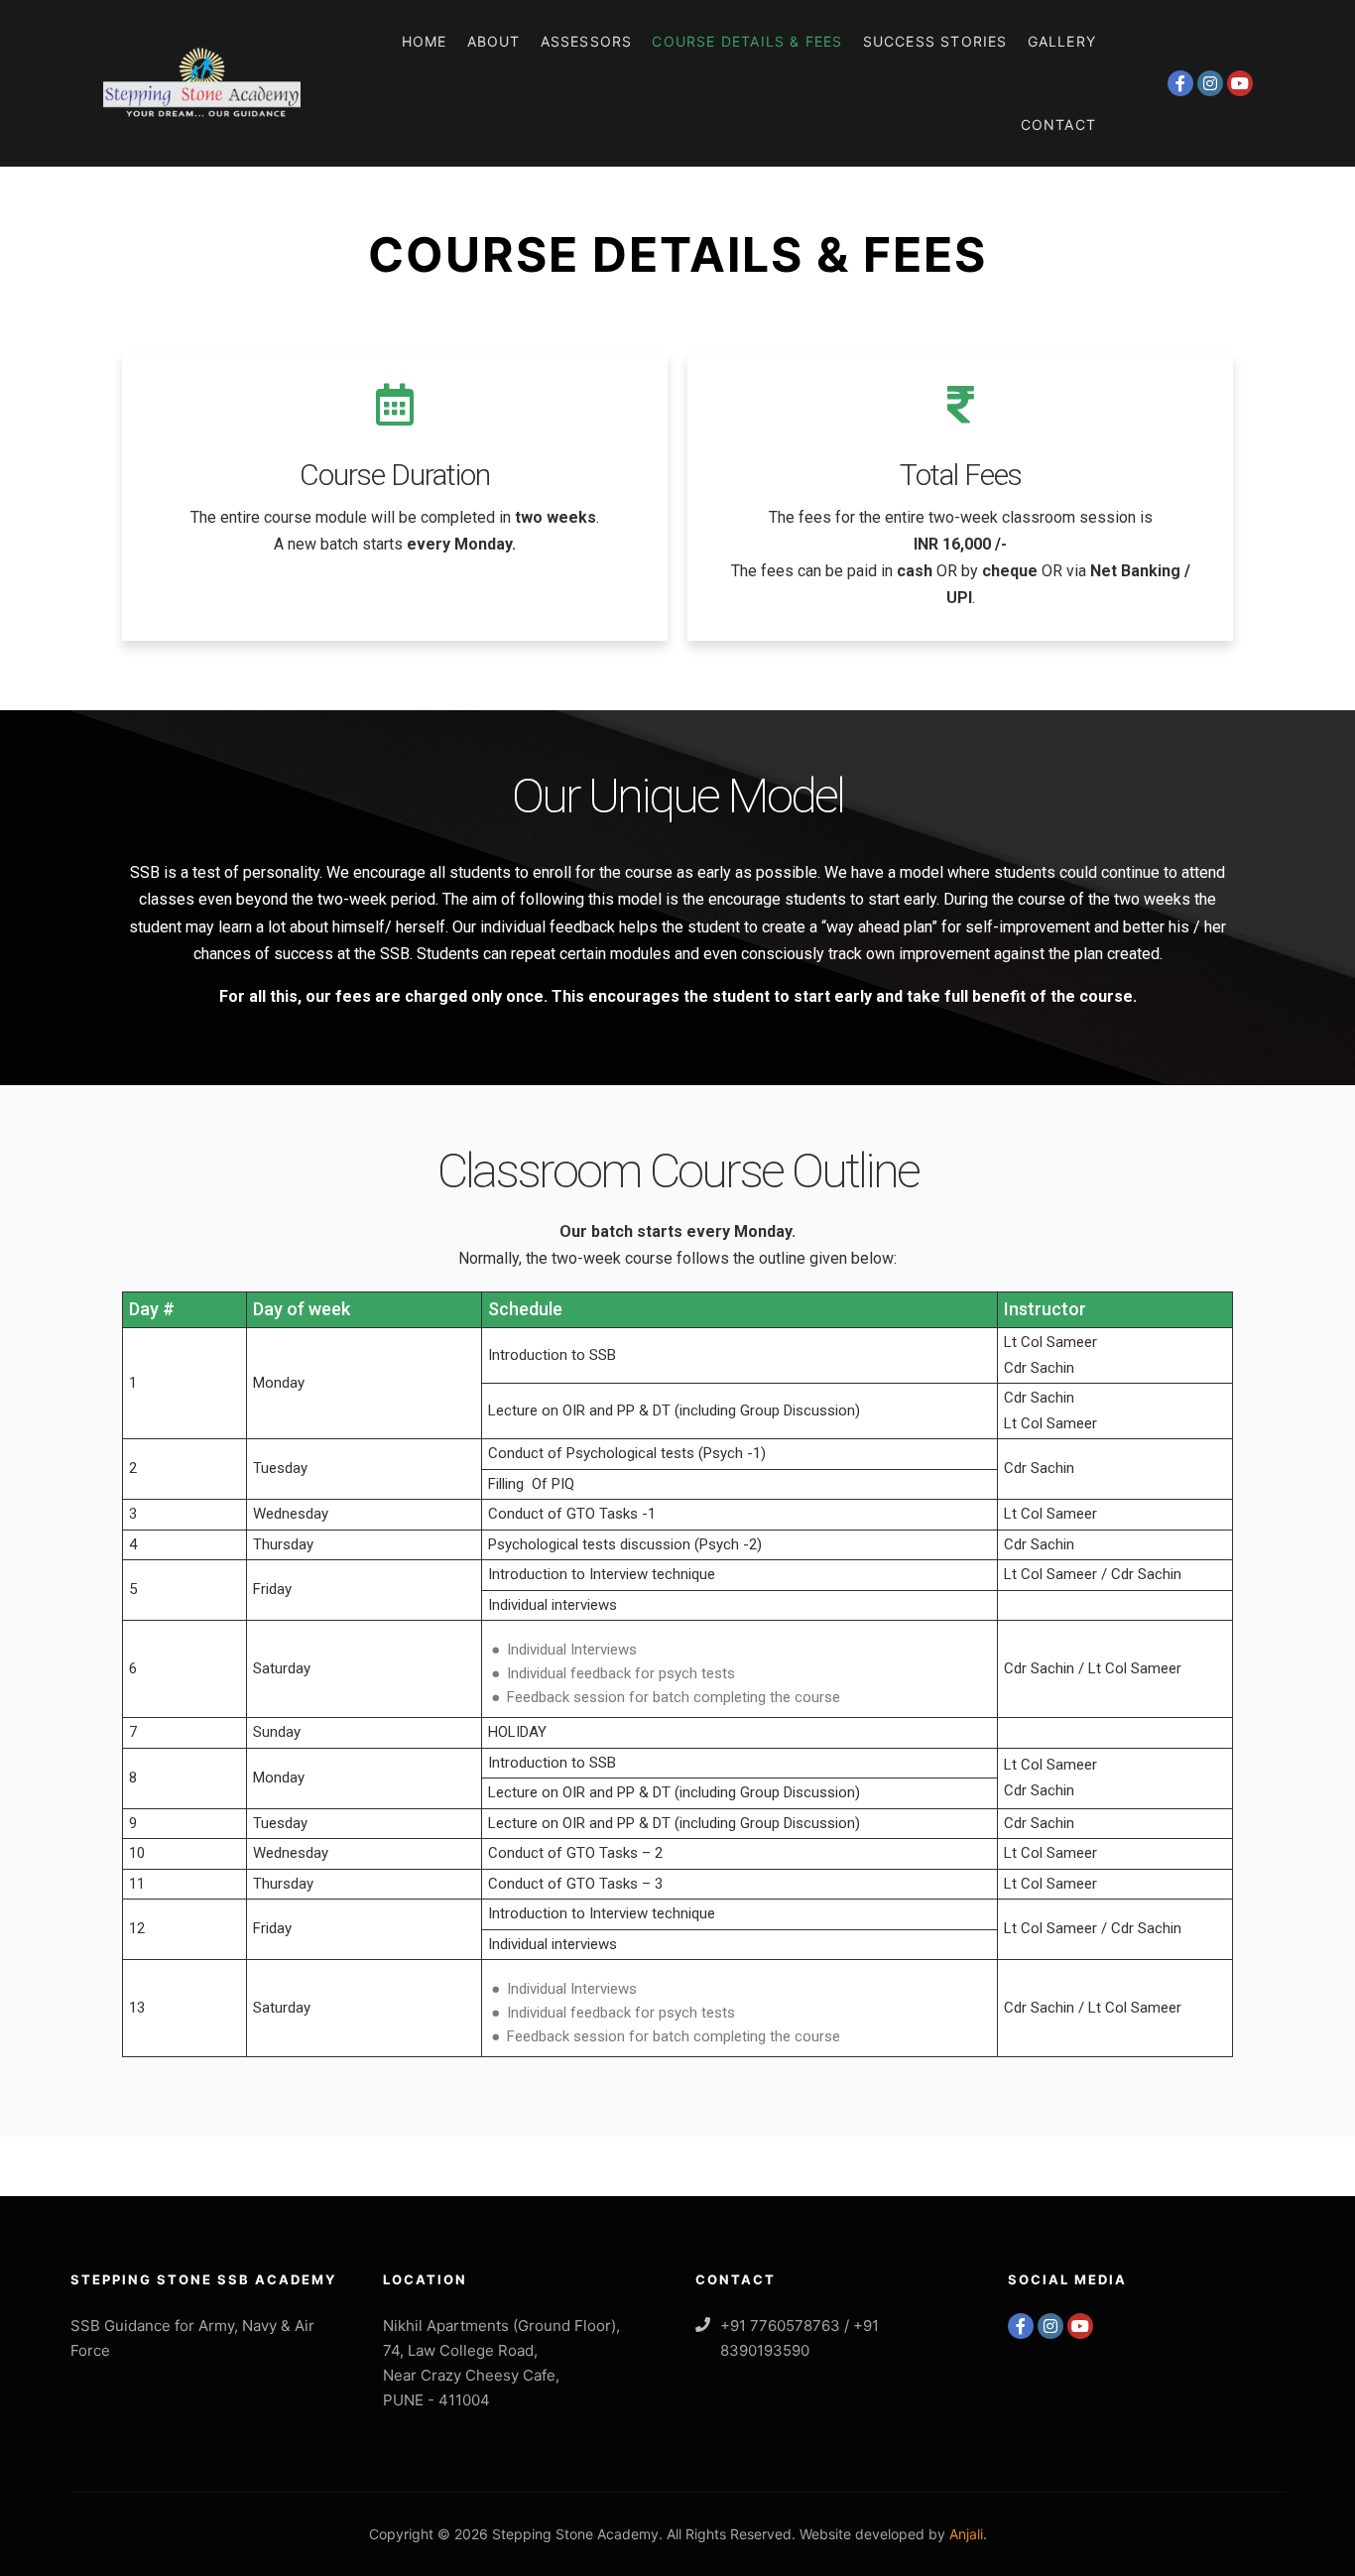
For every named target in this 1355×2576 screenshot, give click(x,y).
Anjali (966, 2534)
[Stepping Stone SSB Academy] (201, 83)
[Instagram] (1210, 83)
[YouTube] (1240, 83)
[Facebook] (1180, 83)
